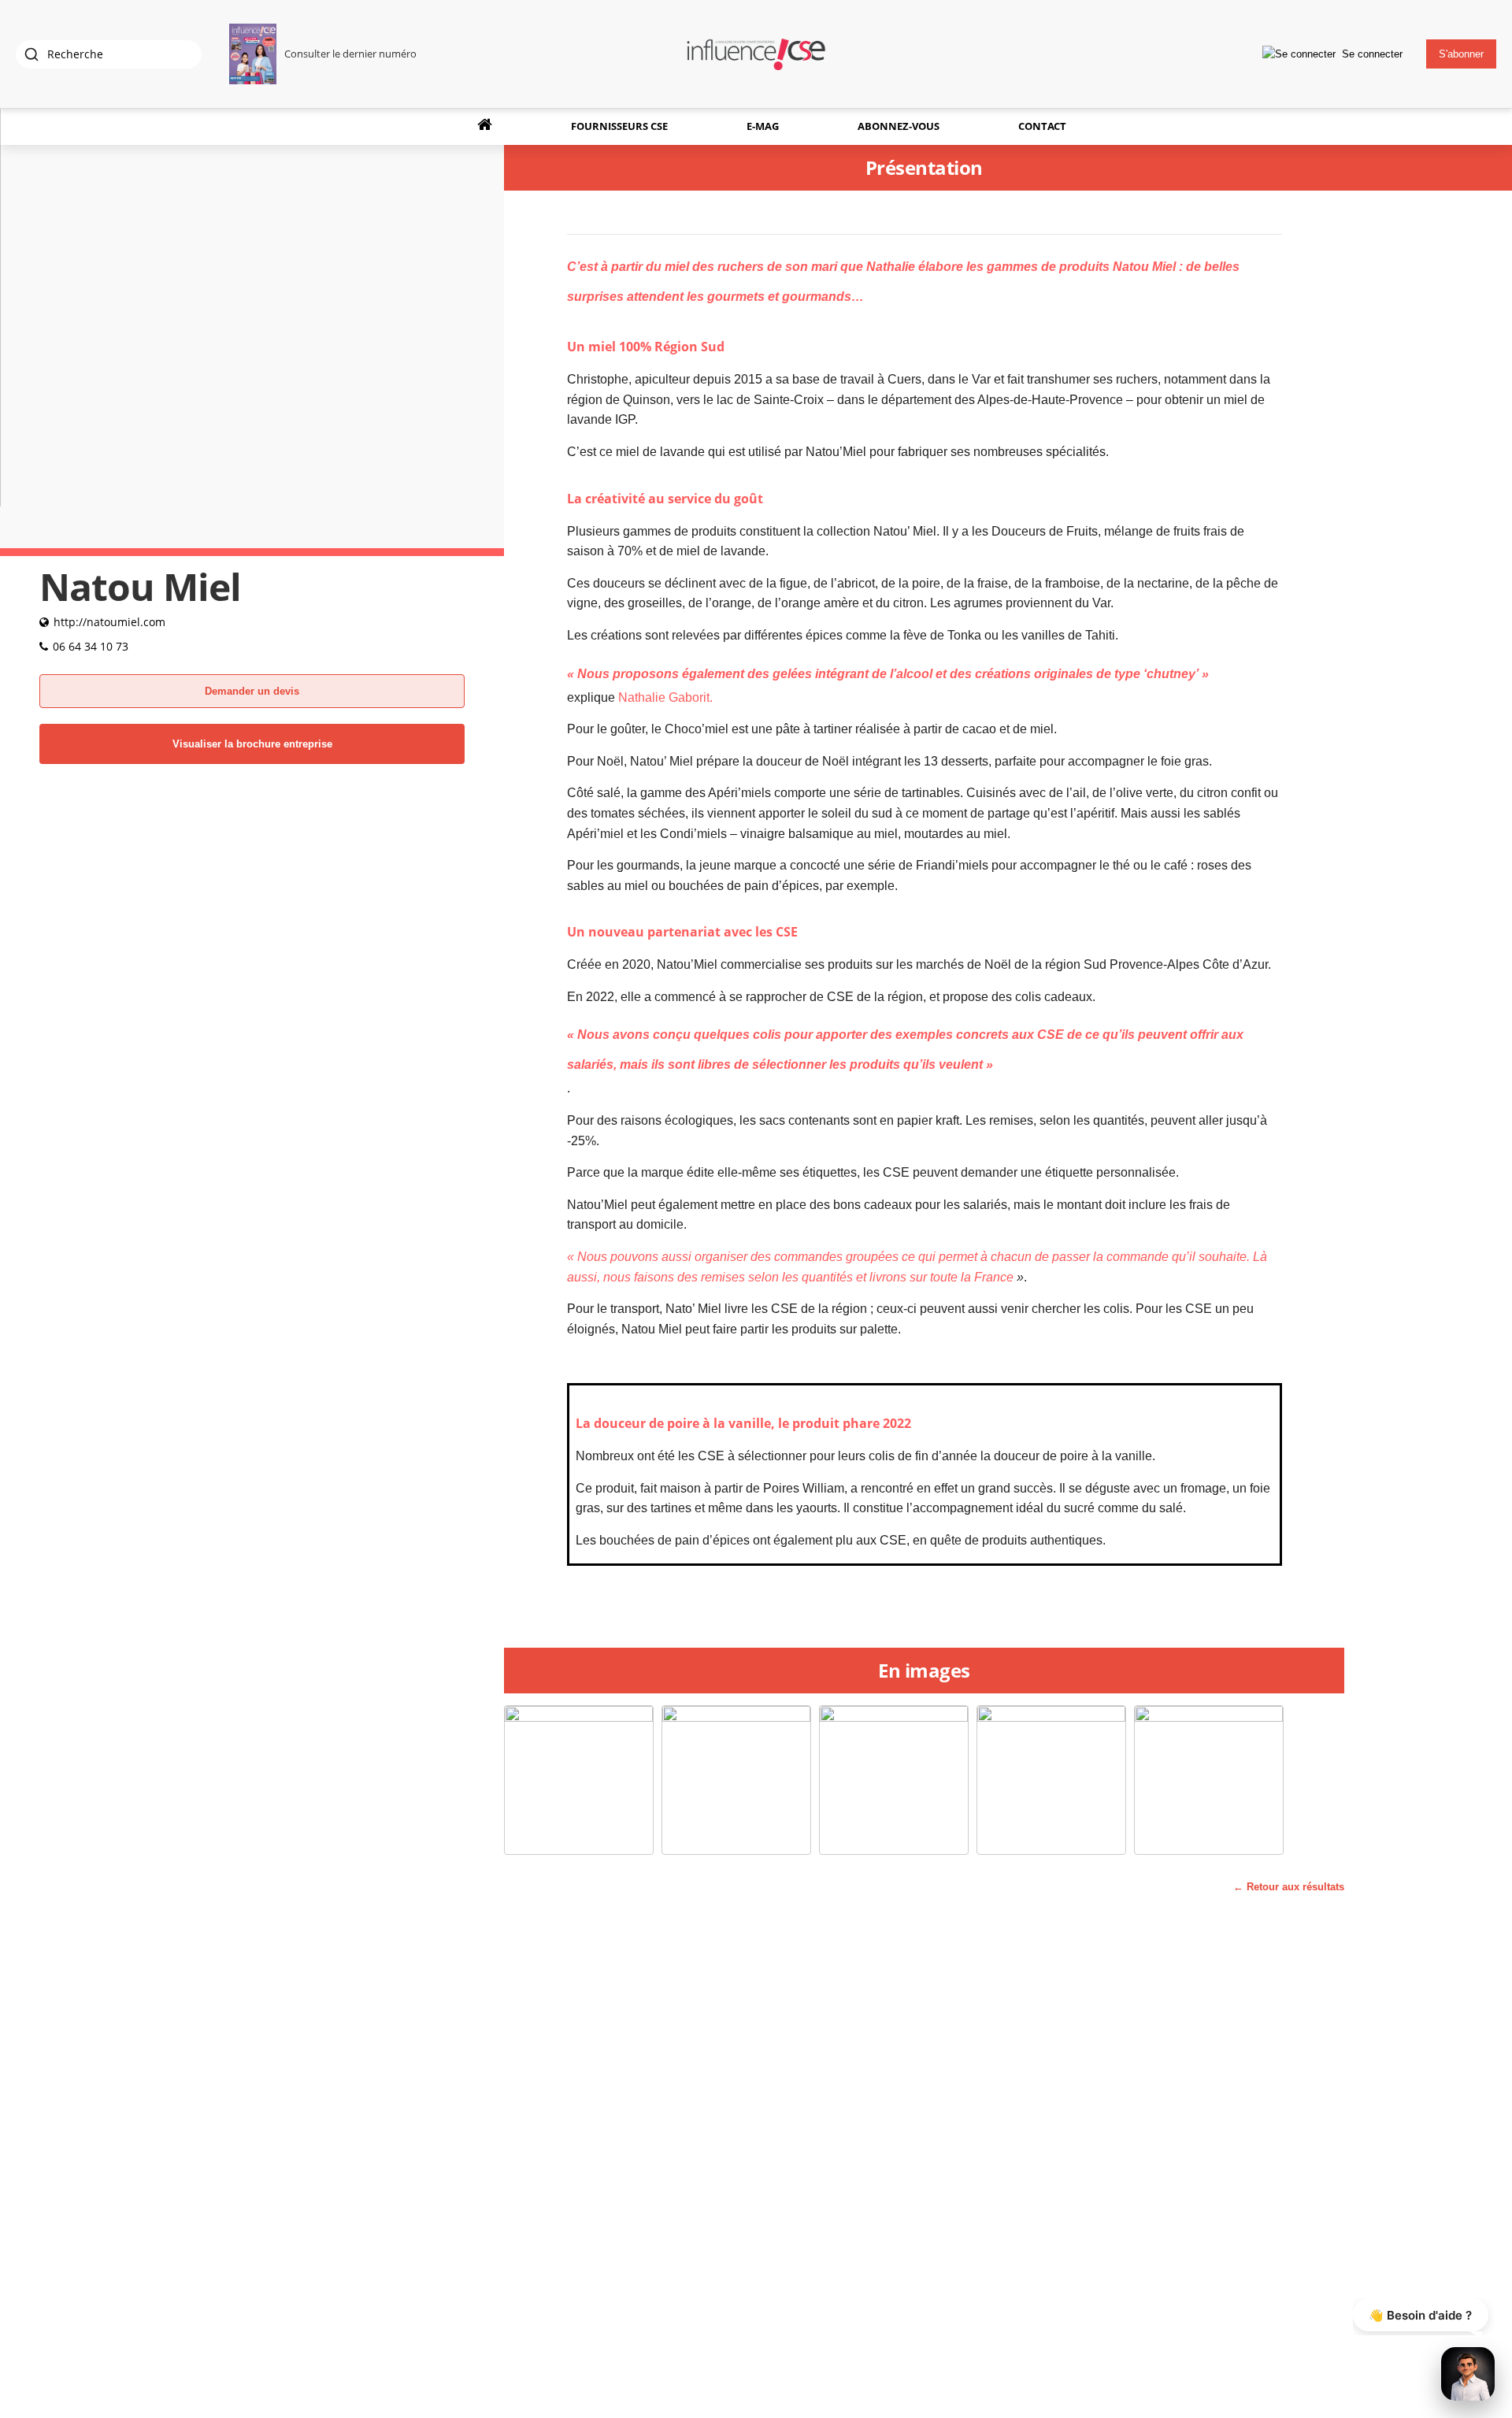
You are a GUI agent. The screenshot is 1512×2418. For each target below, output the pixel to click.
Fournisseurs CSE (619, 126)
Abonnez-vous (899, 126)
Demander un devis (252, 691)
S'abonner (1461, 54)
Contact (1042, 126)
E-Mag (763, 126)
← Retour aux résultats (1289, 1887)
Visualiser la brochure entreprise (252, 744)
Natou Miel (1144, 267)
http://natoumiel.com (109, 622)
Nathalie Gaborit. (665, 697)
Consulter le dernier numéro (350, 54)
